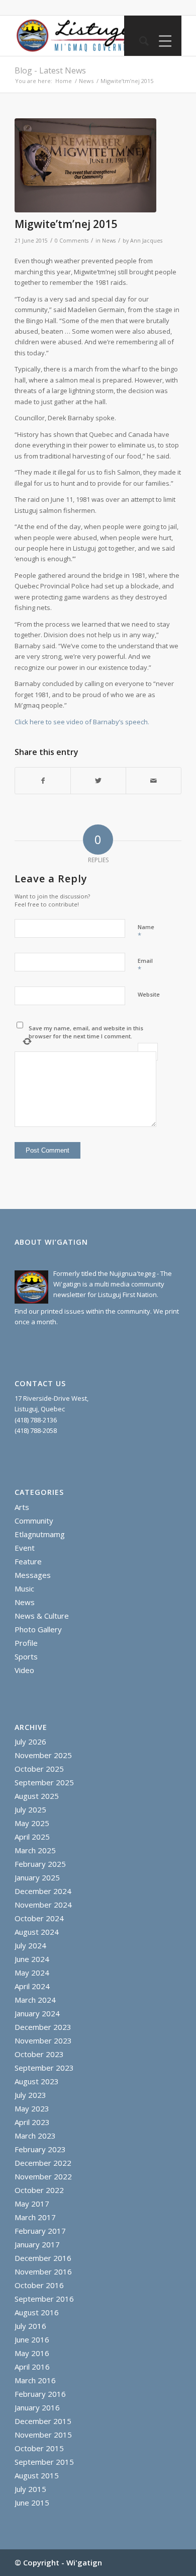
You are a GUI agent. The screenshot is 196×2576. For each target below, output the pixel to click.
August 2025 (37, 1796)
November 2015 (43, 2435)
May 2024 (32, 1973)
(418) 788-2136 (36, 1420)
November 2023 (43, 2040)
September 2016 (44, 2299)
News (109, 241)
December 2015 (43, 2421)
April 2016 (32, 2367)
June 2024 (32, 1959)
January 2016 (37, 2407)
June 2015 (32, 2503)
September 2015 (44, 2462)
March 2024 (35, 2000)
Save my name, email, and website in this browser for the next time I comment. (86, 1032)
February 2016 (40, 2394)
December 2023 (43, 2027)
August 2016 (37, 2312)
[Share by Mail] (154, 781)
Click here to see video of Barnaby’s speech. (82, 722)
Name (146, 932)
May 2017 (32, 2204)
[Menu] (163, 41)
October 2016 (39, 2285)
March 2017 (35, 2217)
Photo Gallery (38, 1629)
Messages (33, 1575)
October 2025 (39, 1769)
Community (34, 1521)
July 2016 (30, 2326)
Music (24, 1588)
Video (24, 1670)
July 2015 (30, 2489)
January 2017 (37, 2244)
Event (25, 1548)
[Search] (139, 41)
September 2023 (44, 2068)
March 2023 (35, 2136)
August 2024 (37, 1932)
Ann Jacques (146, 241)
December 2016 (43, 2258)
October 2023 (39, 2054)
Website (149, 994)
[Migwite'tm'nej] (85, 166)
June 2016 (32, 2339)
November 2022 (43, 2176)
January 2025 (37, 1877)
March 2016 (35, 2380)
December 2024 (43, 1891)
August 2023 (37, 2081)
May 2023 (32, 2108)
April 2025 (32, 1837)
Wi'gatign (84, 2562)
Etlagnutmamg (40, 1534)
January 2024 (37, 2013)
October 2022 (39, 2190)
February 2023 (40, 2149)
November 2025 (43, 1755)
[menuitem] (139, 41)
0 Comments (72, 241)
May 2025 (32, 1823)
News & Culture (42, 1616)
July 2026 (30, 1741)
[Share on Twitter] (98, 781)
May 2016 (32, 2353)
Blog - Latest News (50, 70)
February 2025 (40, 1864)
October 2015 (39, 2448)
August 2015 (37, 2475)
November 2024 (43, 1905)
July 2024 (30, 1945)
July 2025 (30, 1809)
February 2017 (40, 2231)
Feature (28, 1561)
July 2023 (30, 2095)
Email (145, 965)
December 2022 (43, 2163)
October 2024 (39, 1918)
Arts (22, 1507)
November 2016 (43, 2271)
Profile (26, 1643)
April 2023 (32, 2122)
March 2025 (35, 1850)
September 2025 (44, 1782)
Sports (26, 1656)
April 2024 (32, 1986)
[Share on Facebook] (43, 781)
